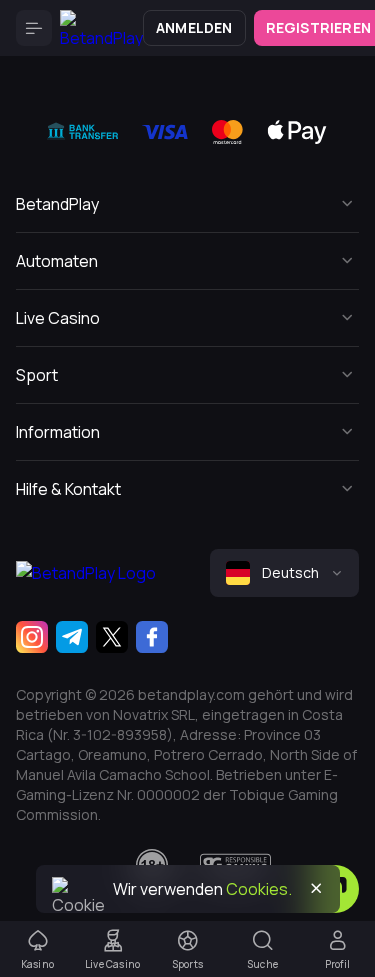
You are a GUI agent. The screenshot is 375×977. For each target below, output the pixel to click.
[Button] (34, 28)
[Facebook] (152, 637)
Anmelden (194, 27)
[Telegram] (72, 637)
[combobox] (284, 573)
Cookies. (259, 889)
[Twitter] (112, 637)
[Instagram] (32, 637)
